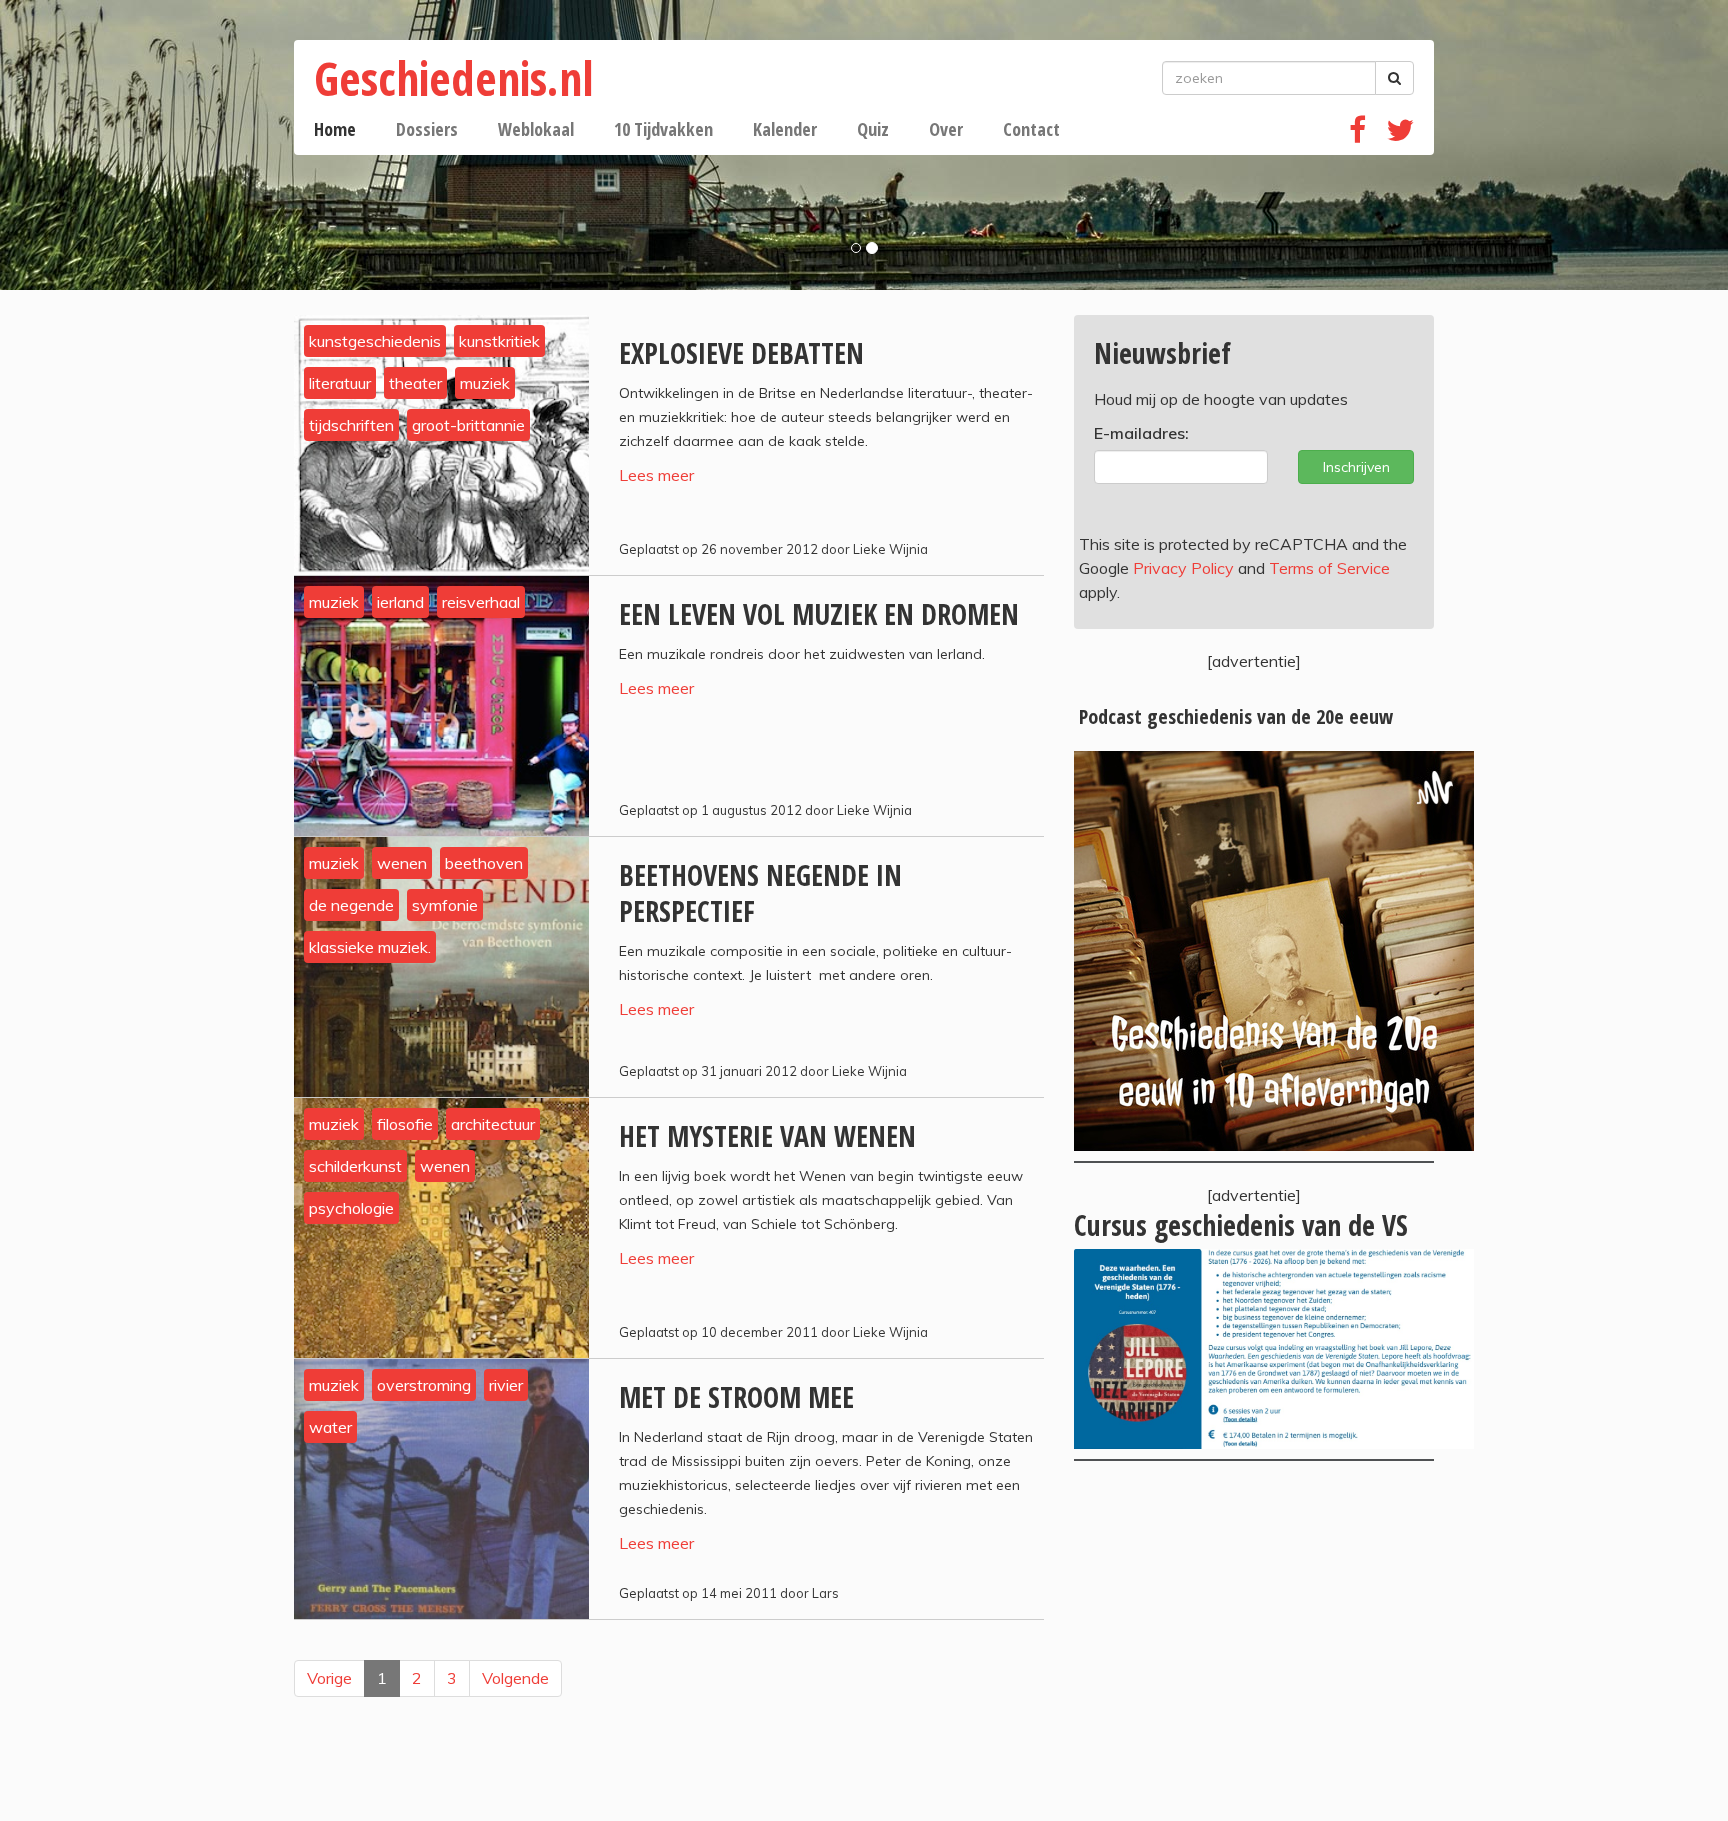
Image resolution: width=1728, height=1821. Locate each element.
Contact (1031, 129)
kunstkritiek (499, 341)
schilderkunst (355, 1166)
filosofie (405, 1124)
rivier (506, 1385)
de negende (351, 905)
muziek (485, 383)
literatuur (340, 383)
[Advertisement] (1254, 1641)
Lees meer (656, 475)
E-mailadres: (1141, 433)
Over (946, 129)
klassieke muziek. (370, 947)
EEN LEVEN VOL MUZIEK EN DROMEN (819, 614)
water (330, 1427)
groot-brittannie (468, 425)
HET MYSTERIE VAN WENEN (767, 1136)
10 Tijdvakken (663, 129)
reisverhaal (481, 602)
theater (415, 383)
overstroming (424, 1385)
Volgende (515, 1678)
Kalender (785, 129)
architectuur (493, 1124)
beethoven (484, 863)
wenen (402, 863)
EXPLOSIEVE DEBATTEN (741, 353)
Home (335, 129)
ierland (400, 602)
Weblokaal (536, 129)
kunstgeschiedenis (375, 341)
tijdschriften (351, 425)
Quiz (873, 129)
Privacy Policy (1183, 568)
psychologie (351, 1208)
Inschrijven (1356, 467)
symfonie (445, 905)
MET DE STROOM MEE (736, 1397)
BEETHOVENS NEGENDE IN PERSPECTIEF (760, 893)
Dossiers (427, 129)
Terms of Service (1329, 568)
